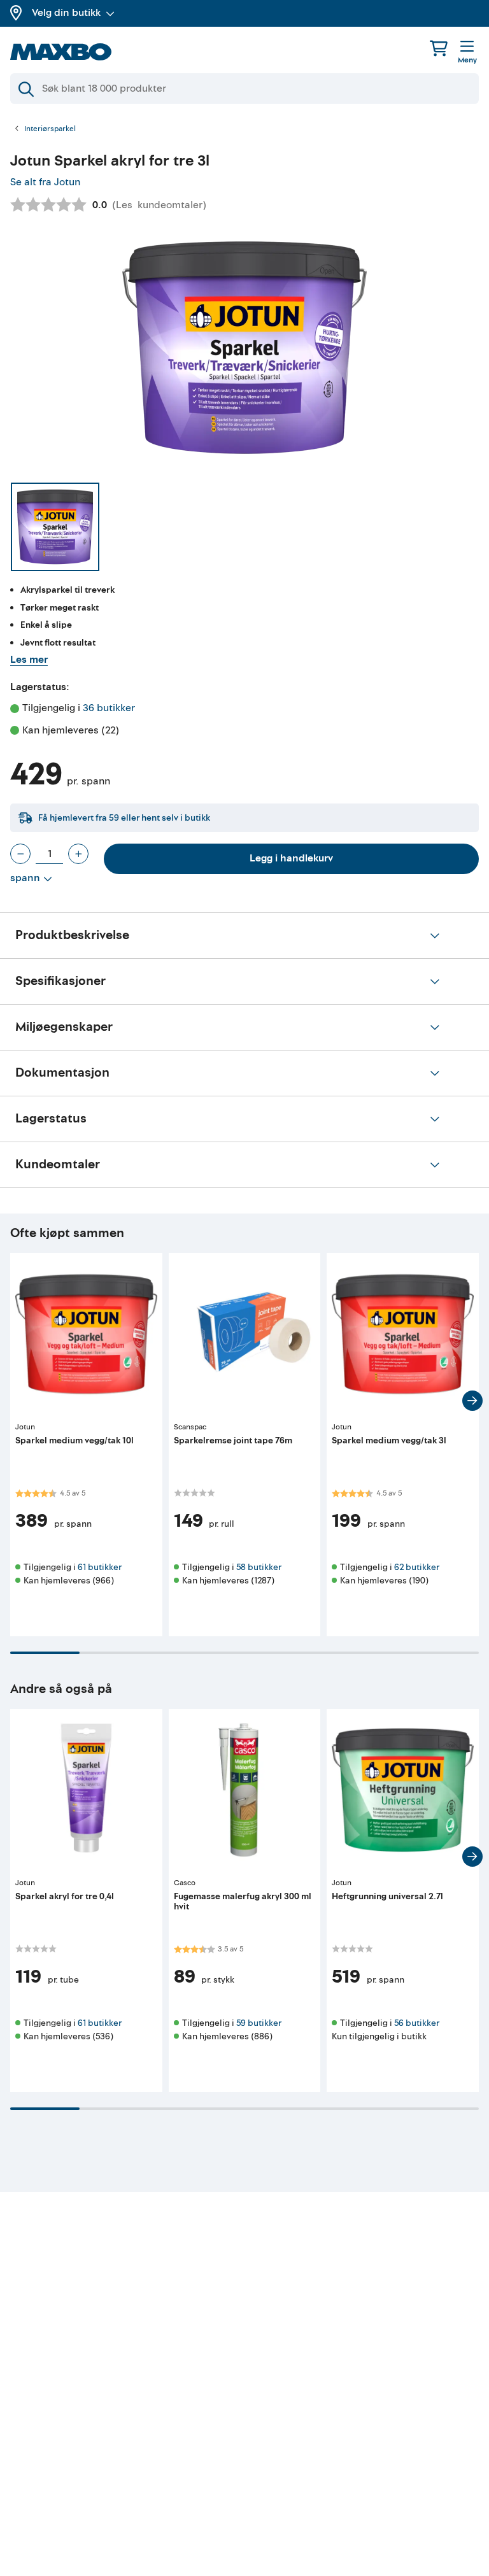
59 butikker (259, 2023)
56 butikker (417, 2023)
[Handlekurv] (439, 48)
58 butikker (259, 1567)
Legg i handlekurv (291, 858)
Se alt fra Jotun (45, 182)
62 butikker (417, 1567)
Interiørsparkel (50, 129)
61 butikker (100, 1567)
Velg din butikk (66, 13)
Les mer (29, 660)
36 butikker (109, 708)
